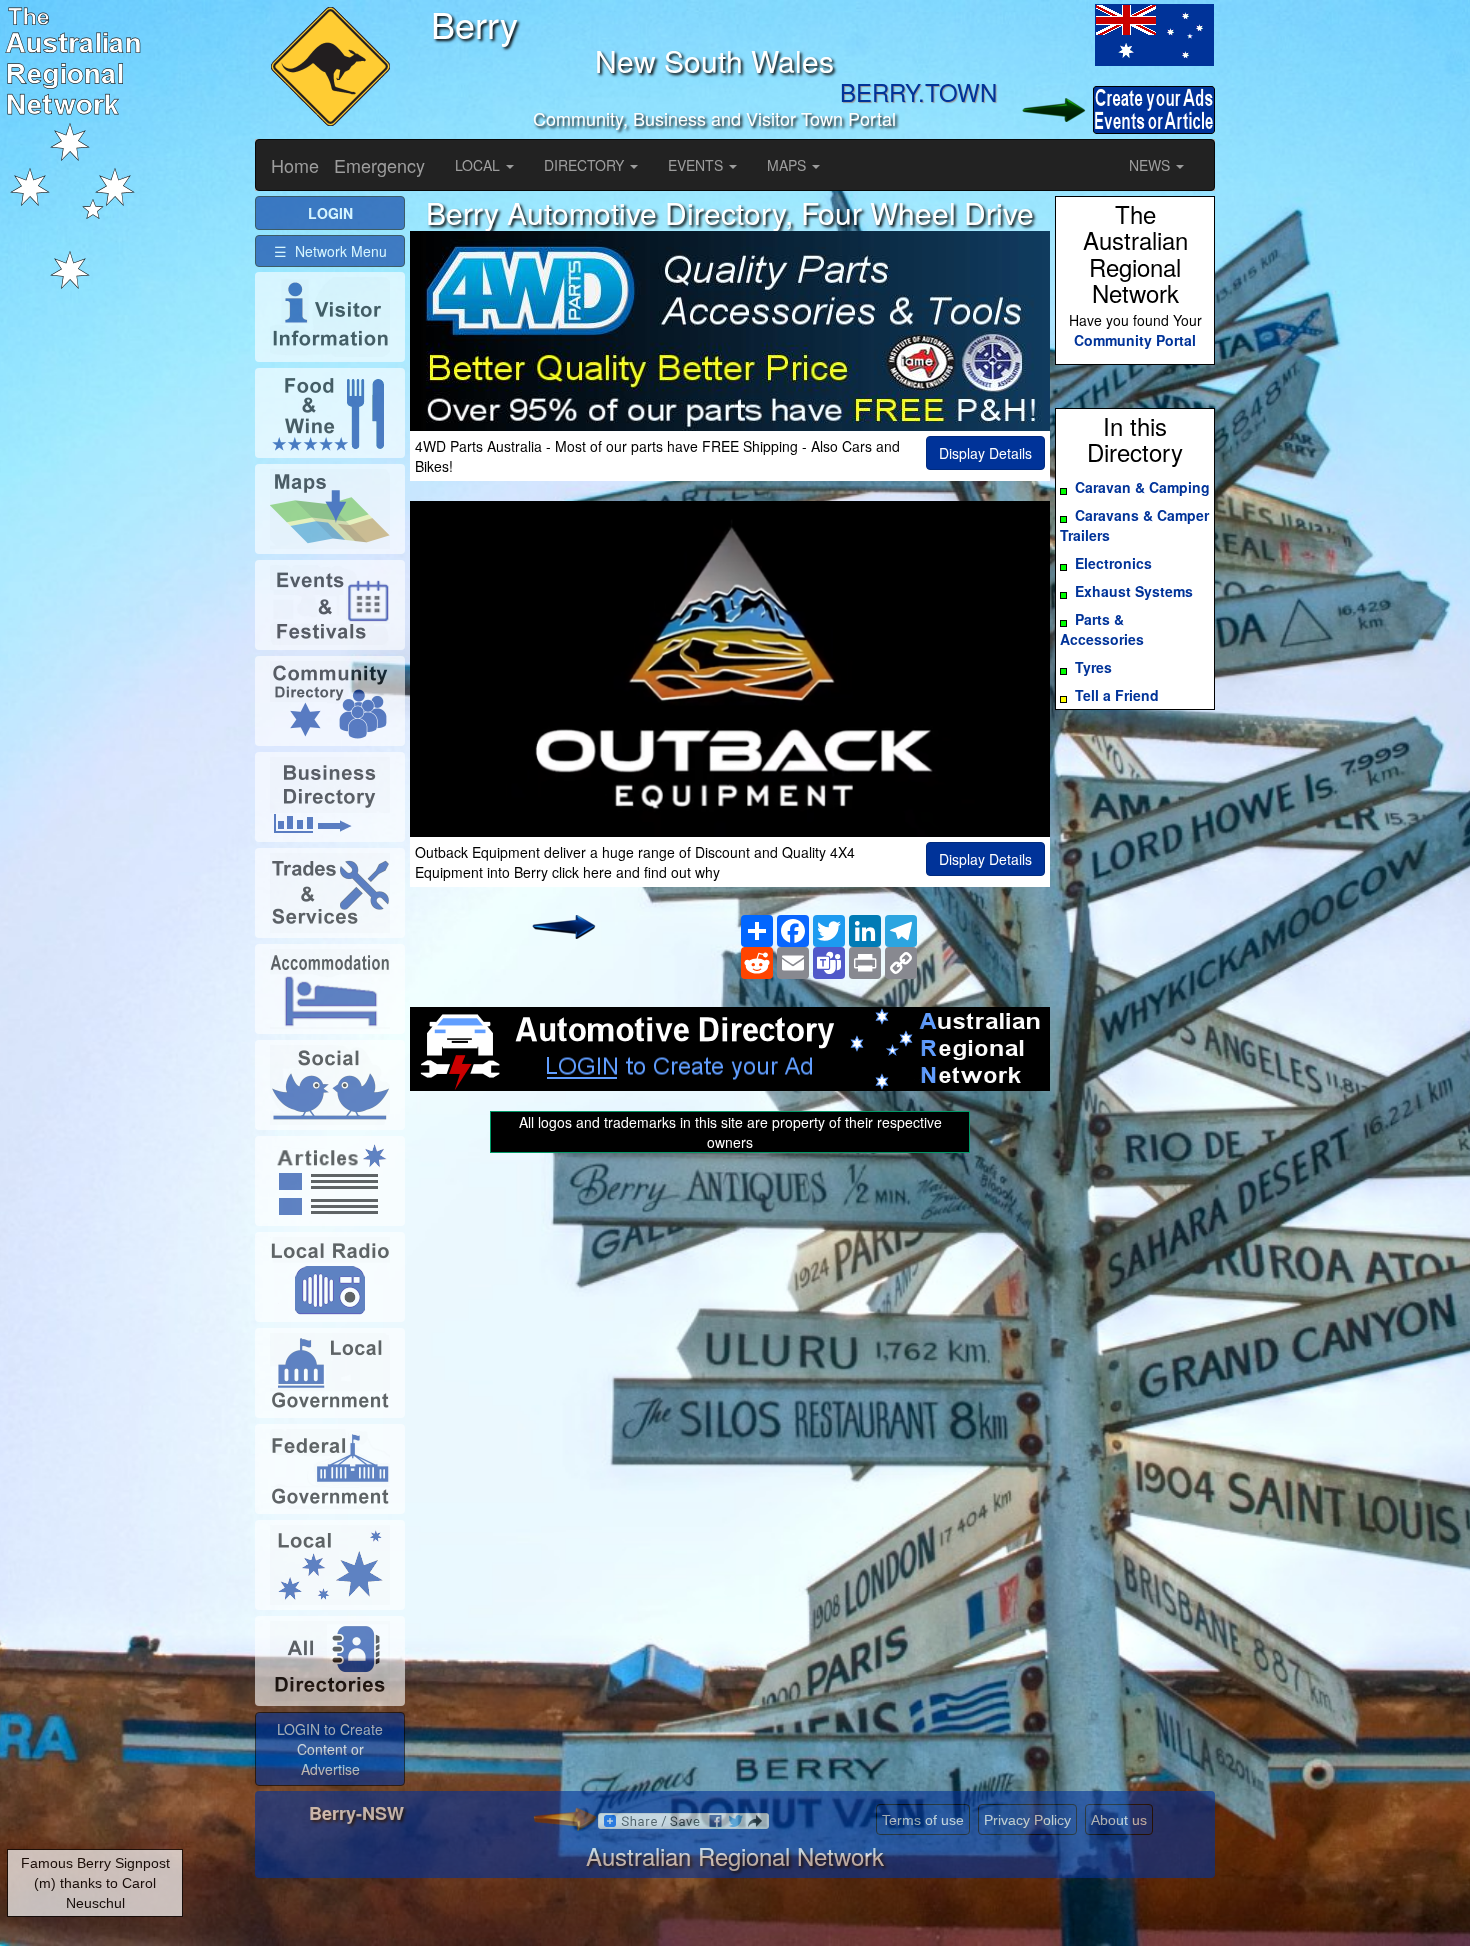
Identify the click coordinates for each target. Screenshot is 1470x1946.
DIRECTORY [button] (586, 165)
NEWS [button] (1151, 165)
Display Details (985, 453)
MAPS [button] (788, 165)
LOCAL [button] (479, 165)
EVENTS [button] (697, 165)
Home (295, 165)
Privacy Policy (1027, 1820)
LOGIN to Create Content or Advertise (330, 1749)
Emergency (379, 165)
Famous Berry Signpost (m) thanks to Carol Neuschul (95, 1883)
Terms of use (923, 1820)
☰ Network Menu (330, 251)
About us (1119, 1820)
